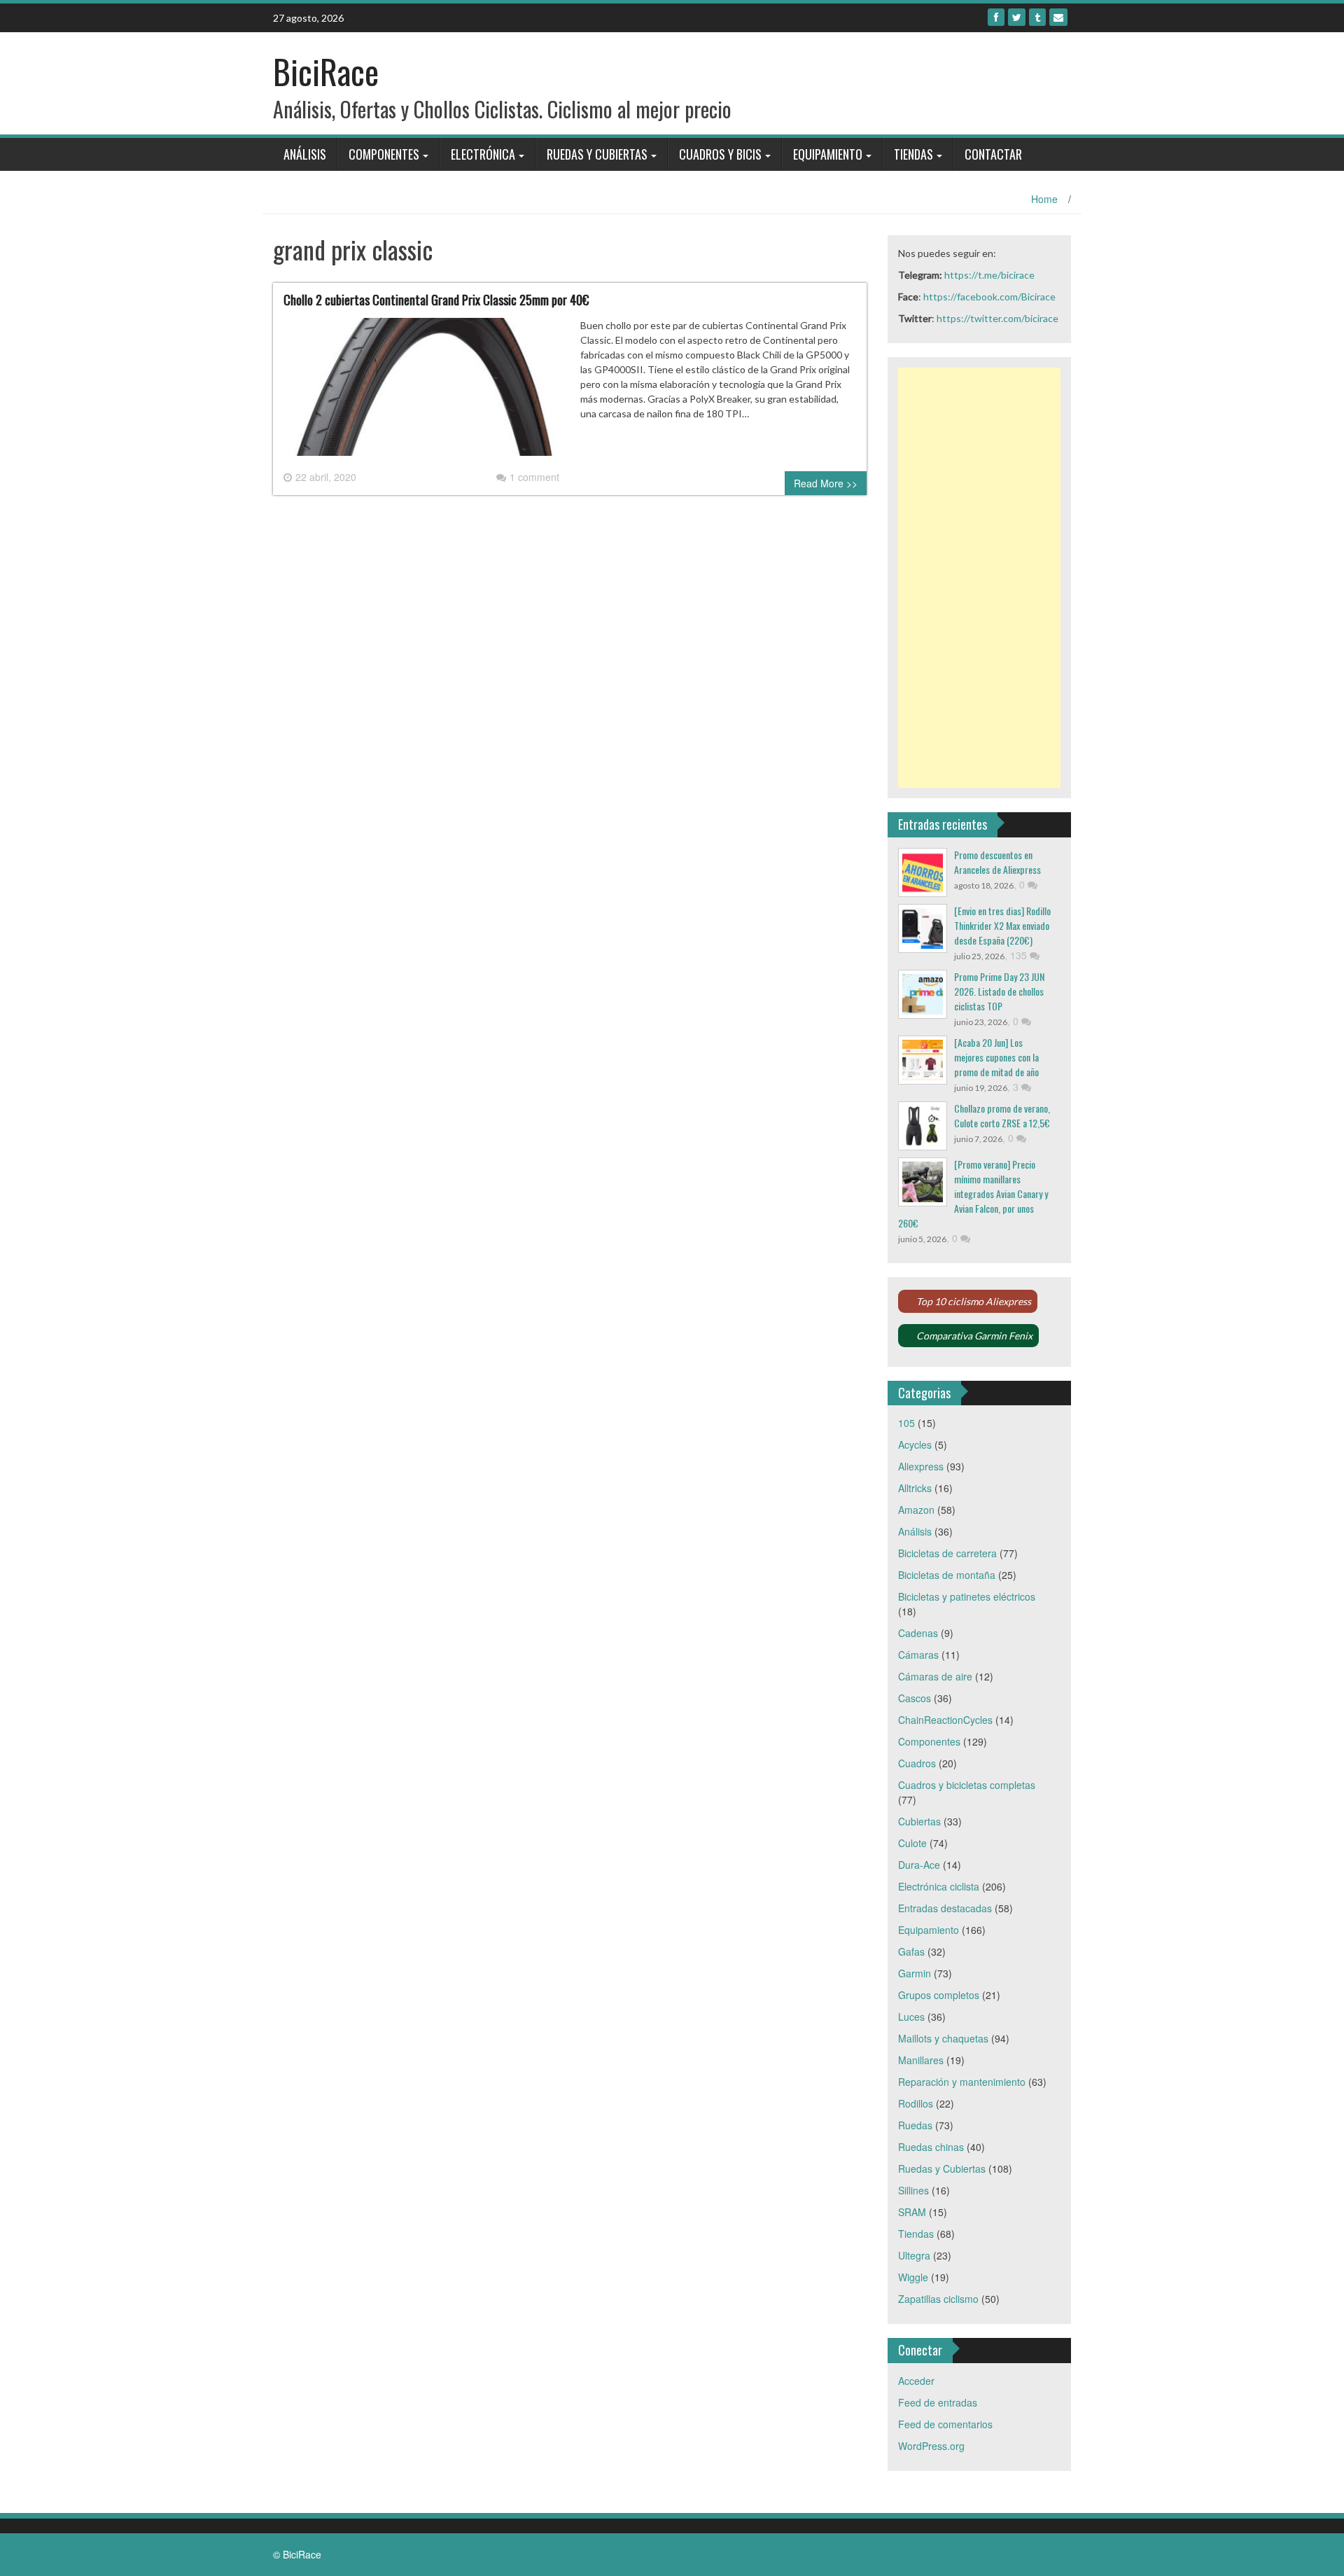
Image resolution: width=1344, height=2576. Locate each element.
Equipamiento (828, 154)
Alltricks (915, 1488)
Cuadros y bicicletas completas (967, 1785)
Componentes (384, 154)
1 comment (534, 477)
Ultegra (914, 2255)
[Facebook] (996, 17)
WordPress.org (931, 2446)
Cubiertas (919, 1821)
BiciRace (326, 71)
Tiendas (913, 154)
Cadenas (918, 1633)
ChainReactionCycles (945, 1720)
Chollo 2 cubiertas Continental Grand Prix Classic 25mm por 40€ (436, 300)
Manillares (921, 2060)
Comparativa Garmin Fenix (974, 1336)
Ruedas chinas (931, 2147)
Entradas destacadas (945, 1908)
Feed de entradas (938, 2402)
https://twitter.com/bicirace (997, 318)
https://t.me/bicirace (989, 275)
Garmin (915, 1973)
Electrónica (483, 154)
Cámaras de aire (935, 1676)
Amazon (916, 1510)
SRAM (912, 2212)
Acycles (915, 1444)
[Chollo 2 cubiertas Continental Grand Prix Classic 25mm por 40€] (421, 392)
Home (1044, 199)
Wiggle (913, 2277)
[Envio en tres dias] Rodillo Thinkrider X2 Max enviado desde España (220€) (1002, 925)
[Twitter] (1017, 17)
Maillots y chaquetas (943, 2038)
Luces (911, 2017)
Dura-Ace (919, 1865)
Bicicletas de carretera (947, 1553)
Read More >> (826, 483)
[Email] (1058, 17)
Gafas (911, 1951)
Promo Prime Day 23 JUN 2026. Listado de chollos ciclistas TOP (999, 991)
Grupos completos (939, 1995)
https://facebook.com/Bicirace (989, 297)
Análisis (305, 154)
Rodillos (916, 2103)
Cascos (915, 1698)
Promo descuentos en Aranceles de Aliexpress (997, 862)
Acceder (916, 2381)
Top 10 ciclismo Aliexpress (974, 1301)
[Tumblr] (1037, 17)
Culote (912, 1843)
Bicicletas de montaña (947, 1575)
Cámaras (918, 1655)
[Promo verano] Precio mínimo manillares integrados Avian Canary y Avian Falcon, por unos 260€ (973, 1193)
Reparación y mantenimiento (962, 2082)
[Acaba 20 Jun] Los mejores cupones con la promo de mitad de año (996, 1057)
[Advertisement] (980, 578)
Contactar (993, 154)
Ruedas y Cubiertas (597, 154)
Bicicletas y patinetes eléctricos (967, 1596)
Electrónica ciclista (939, 1886)
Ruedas (915, 2125)
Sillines (913, 2190)
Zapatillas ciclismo (938, 2299)
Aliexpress (921, 1466)
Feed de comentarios (945, 2424)
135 (1020, 955)
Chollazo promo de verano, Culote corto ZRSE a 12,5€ (1002, 1115)
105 (906, 1423)
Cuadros (917, 1763)
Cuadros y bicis (720, 154)
